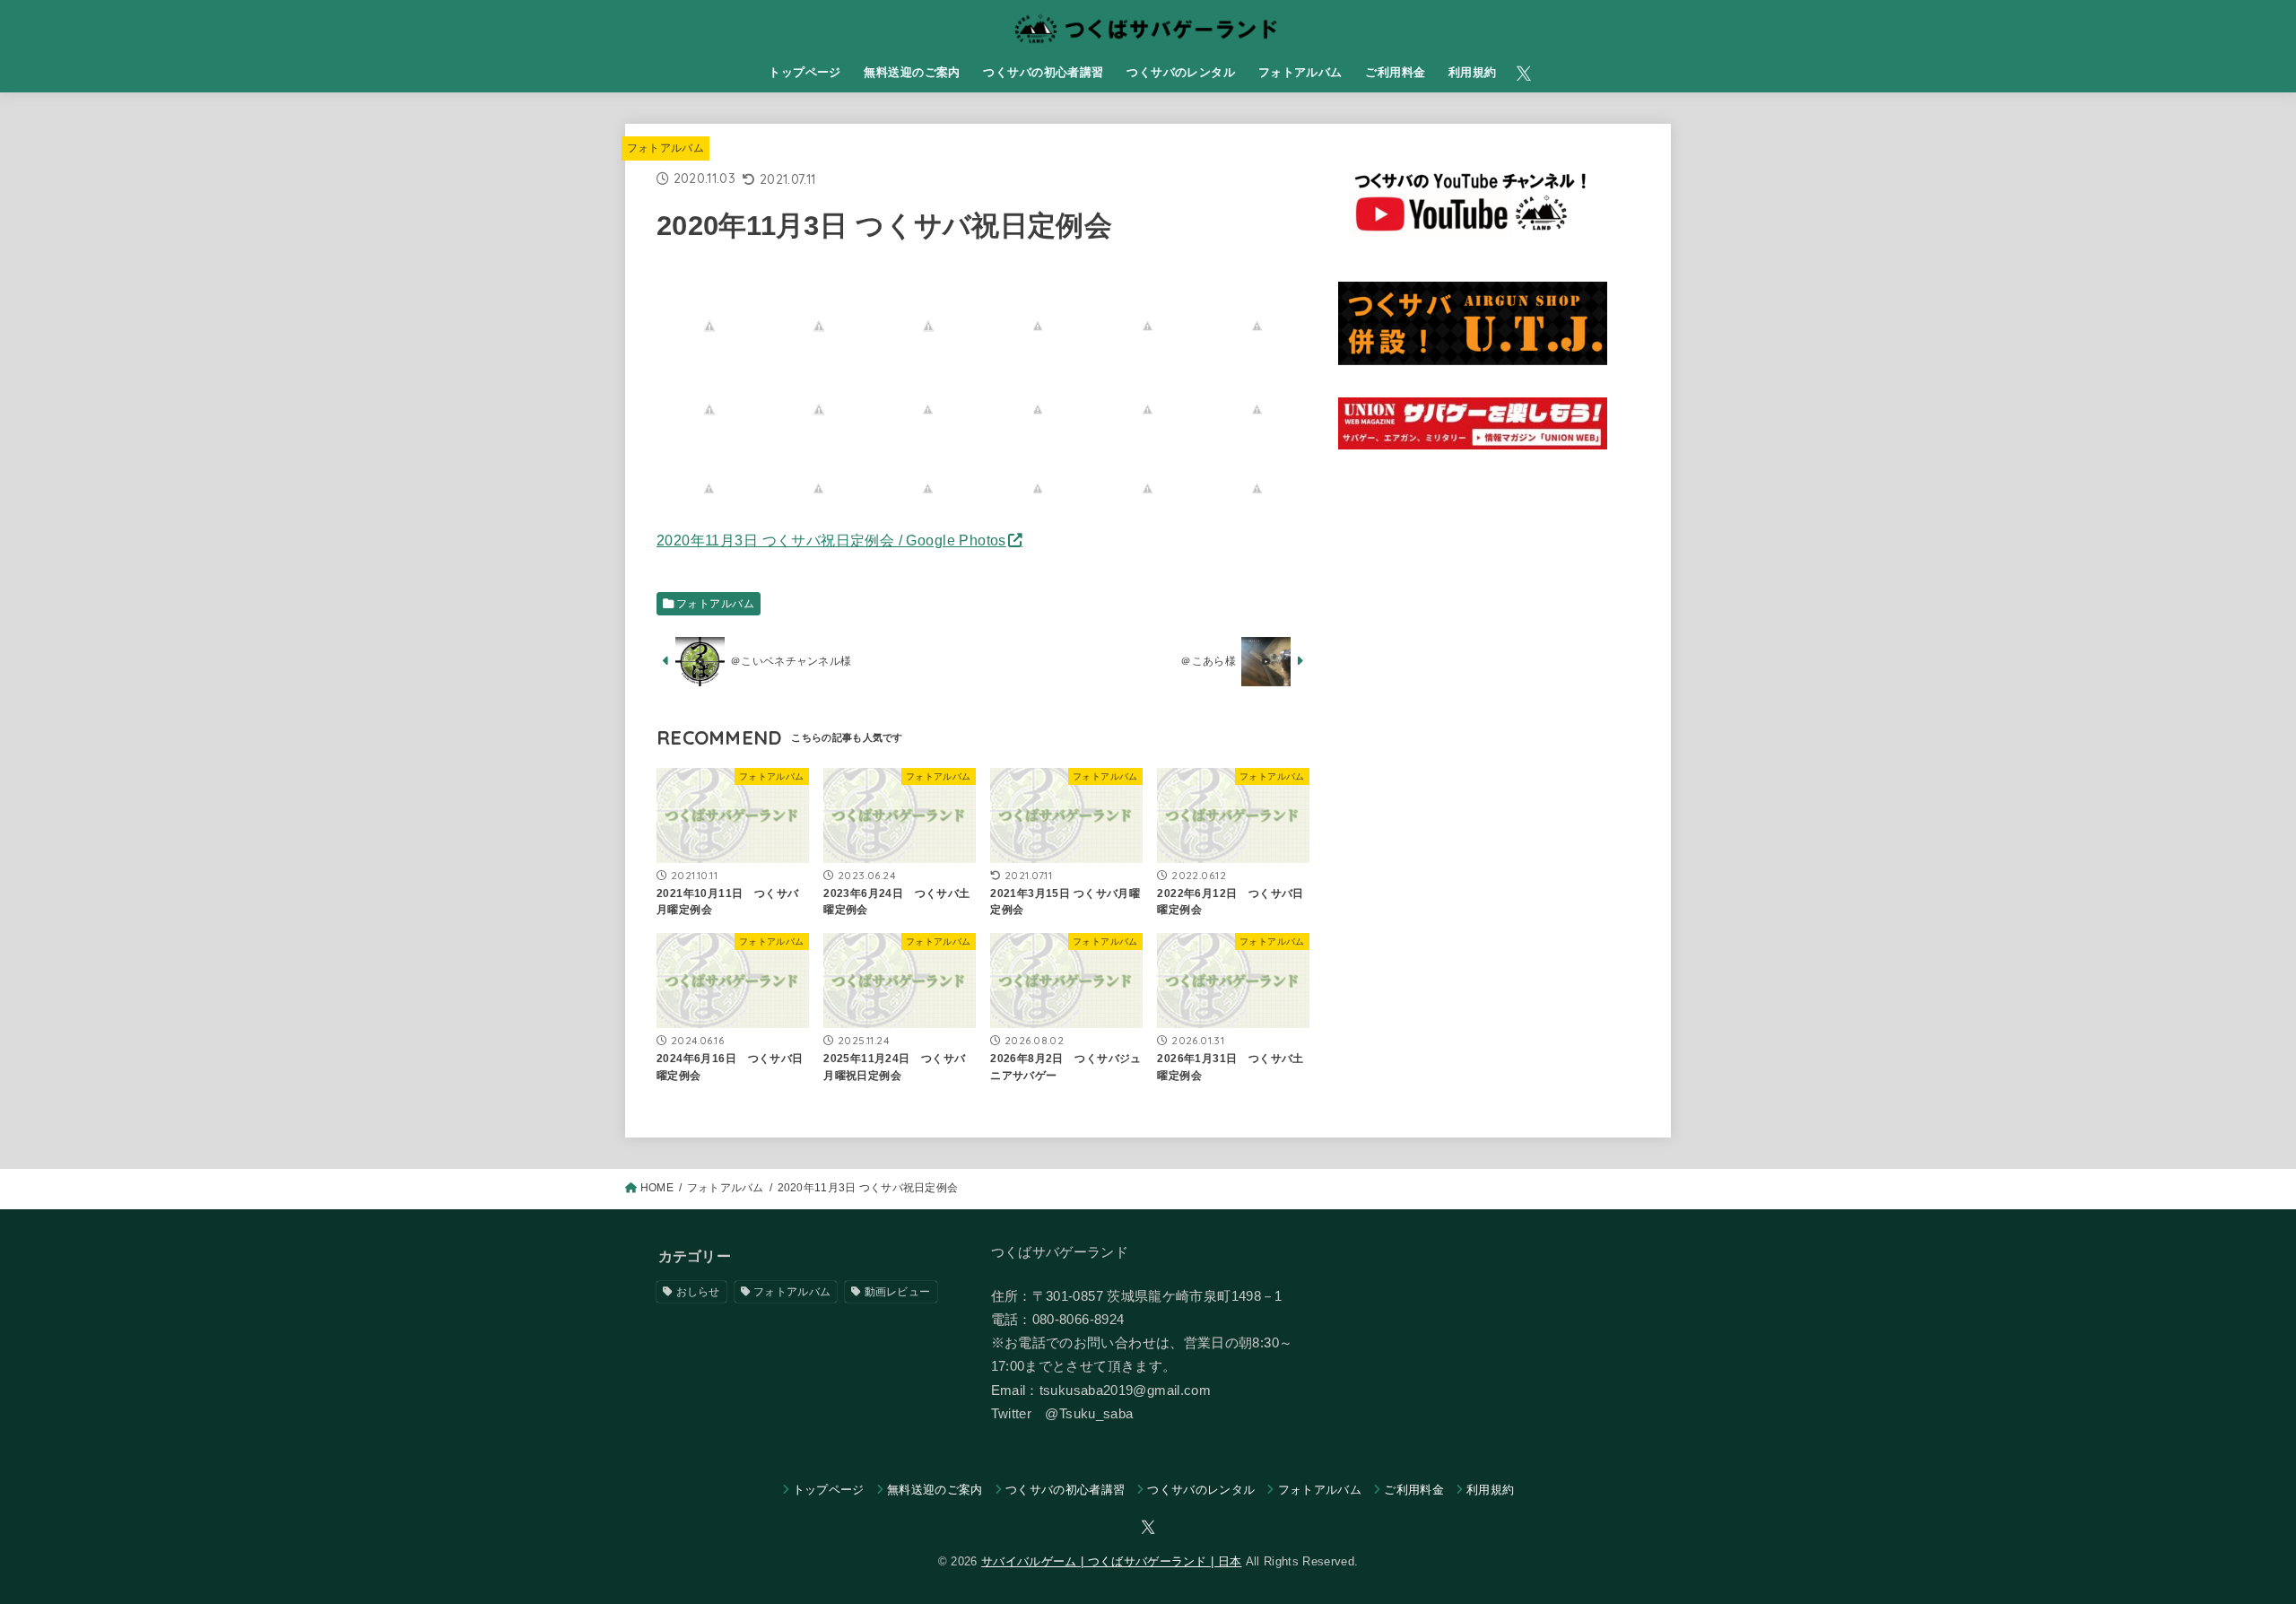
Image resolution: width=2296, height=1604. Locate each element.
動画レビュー (898, 1292)
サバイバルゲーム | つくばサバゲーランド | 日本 (1111, 1561)
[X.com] (1524, 74)
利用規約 (1473, 72)
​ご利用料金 (1395, 72)
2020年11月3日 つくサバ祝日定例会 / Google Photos (831, 540)
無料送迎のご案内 (912, 72)
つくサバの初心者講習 (1043, 72)
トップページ (804, 72)
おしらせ (698, 1292)
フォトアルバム (1300, 72)
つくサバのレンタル (1181, 72)
